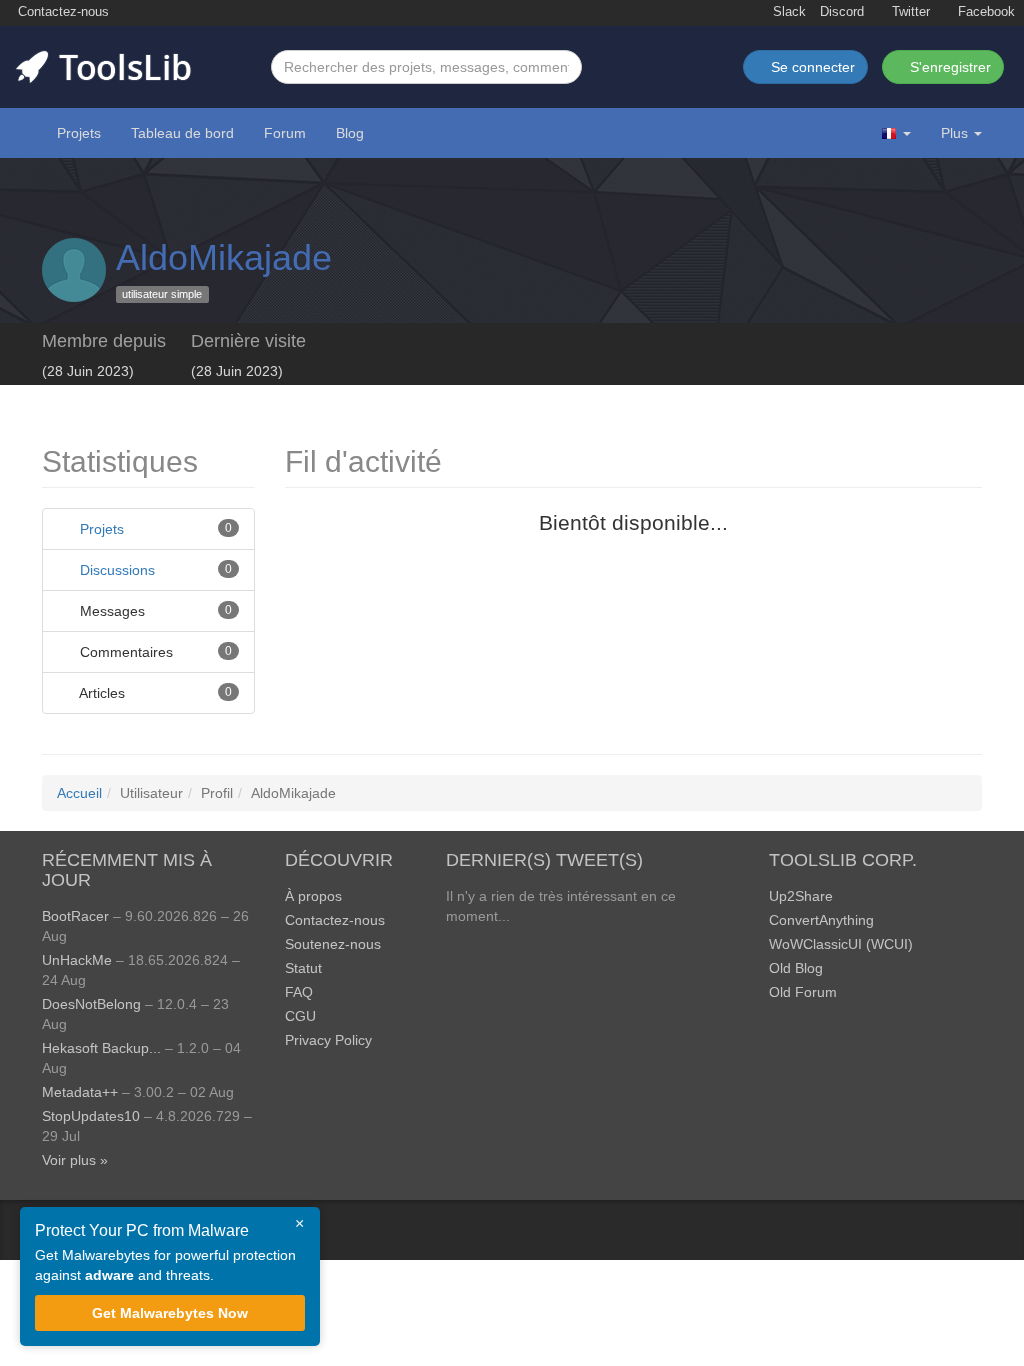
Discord (842, 12)
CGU (300, 1016)
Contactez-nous (61, 12)
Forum (285, 133)
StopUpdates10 (91, 1116)
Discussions (117, 570)
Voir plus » (75, 1160)
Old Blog (796, 968)
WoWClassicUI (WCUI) (841, 944)
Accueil (79, 793)
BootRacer (75, 916)
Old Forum (803, 992)
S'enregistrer (948, 67)
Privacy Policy (328, 1040)
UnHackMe (77, 960)
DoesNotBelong (91, 1004)
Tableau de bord (182, 133)
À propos (313, 896)
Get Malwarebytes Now (170, 1313)
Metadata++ (80, 1092)
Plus (954, 133)
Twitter (909, 12)
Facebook (984, 12)
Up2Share (801, 896)
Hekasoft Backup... (101, 1048)
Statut (303, 968)
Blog (350, 133)
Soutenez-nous (333, 944)
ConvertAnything (821, 920)
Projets (79, 133)
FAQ (299, 992)
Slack (787, 12)
